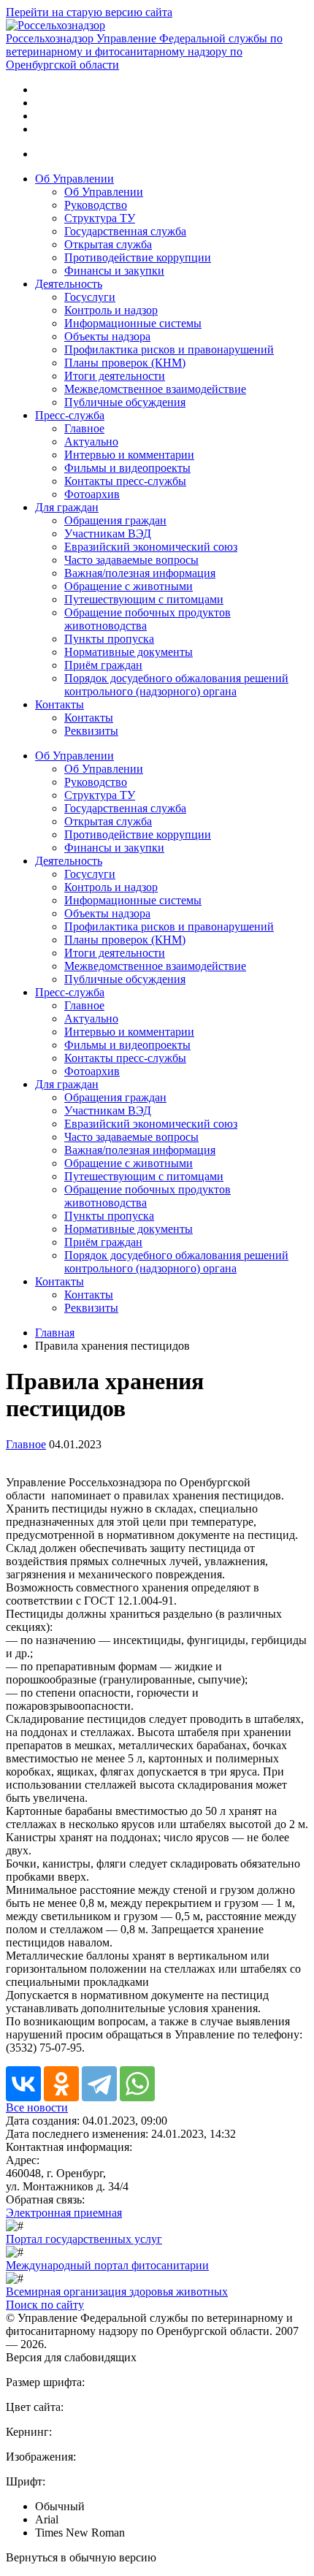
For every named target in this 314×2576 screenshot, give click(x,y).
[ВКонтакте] (23, 2084)
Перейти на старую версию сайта (89, 12)
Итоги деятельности (115, 376)
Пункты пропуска (109, 639)
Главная (55, 1333)
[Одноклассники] (61, 2084)
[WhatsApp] (137, 2084)
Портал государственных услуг (84, 2239)
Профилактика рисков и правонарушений (169, 349)
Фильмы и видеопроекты (127, 468)
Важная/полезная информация (140, 573)
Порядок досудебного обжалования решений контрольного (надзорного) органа (176, 685)
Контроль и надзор (111, 310)
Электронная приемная (64, 2213)
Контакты (60, 704)
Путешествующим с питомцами (144, 599)
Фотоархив (92, 494)
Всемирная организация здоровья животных (117, 2292)
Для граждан (67, 507)
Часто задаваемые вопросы (131, 560)
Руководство (96, 205)
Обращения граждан (115, 520)
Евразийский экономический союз (151, 547)
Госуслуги (90, 297)
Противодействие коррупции (138, 257)
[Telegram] (99, 2084)
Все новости (37, 2107)
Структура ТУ (100, 218)
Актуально (91, 442)
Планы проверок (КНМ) (125, 363)
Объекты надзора (107, 336)
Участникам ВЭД (108, 534)
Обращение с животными (129, 586)
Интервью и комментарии (129, 455)
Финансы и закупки (114, 271)
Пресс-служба (70, 415)
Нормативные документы (129, 652)
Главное (84, 428)
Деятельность (69, 284)
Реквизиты (91, 731)
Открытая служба (108, 244)
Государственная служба (125, 231)
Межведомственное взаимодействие (155, 389)
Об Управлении (74, 179)
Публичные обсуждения (125, 402)
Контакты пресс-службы (125, 481)
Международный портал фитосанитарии (107, 2265)
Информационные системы (133, 323)
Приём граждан (103, 665)
